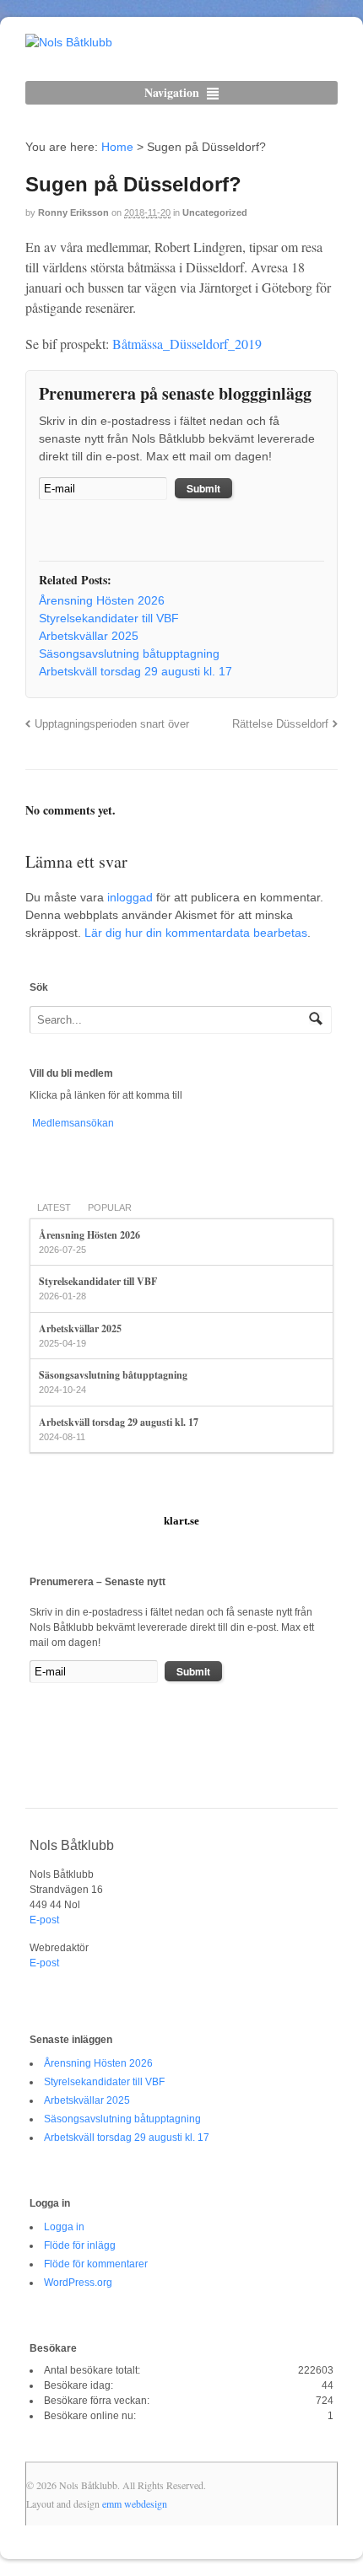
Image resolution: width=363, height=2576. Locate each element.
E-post (44, 1920)
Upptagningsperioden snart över (112, 724)
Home (117, 147)
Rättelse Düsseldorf (280, 724)
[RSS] (51, 532)
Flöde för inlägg (80, 2245)
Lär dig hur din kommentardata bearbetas (196, 933)
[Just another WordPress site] (69, 42)
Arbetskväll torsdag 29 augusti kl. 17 (119, 1422)
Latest (54, 1207)
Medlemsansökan (72, 1123)
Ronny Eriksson (73, 212)
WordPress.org (78, 2283)
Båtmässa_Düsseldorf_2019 (187, 344)
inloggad (130, 897)
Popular (110, 1207)
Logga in (64, 2227)
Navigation (172, 92)
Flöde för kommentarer (96, 2264)
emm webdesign (135, 2503)
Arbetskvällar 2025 (80, 1328)
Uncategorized (215, 212)
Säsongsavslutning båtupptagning (113, 1375)
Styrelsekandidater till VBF (98, 1281)
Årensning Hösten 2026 (89, 1235)
